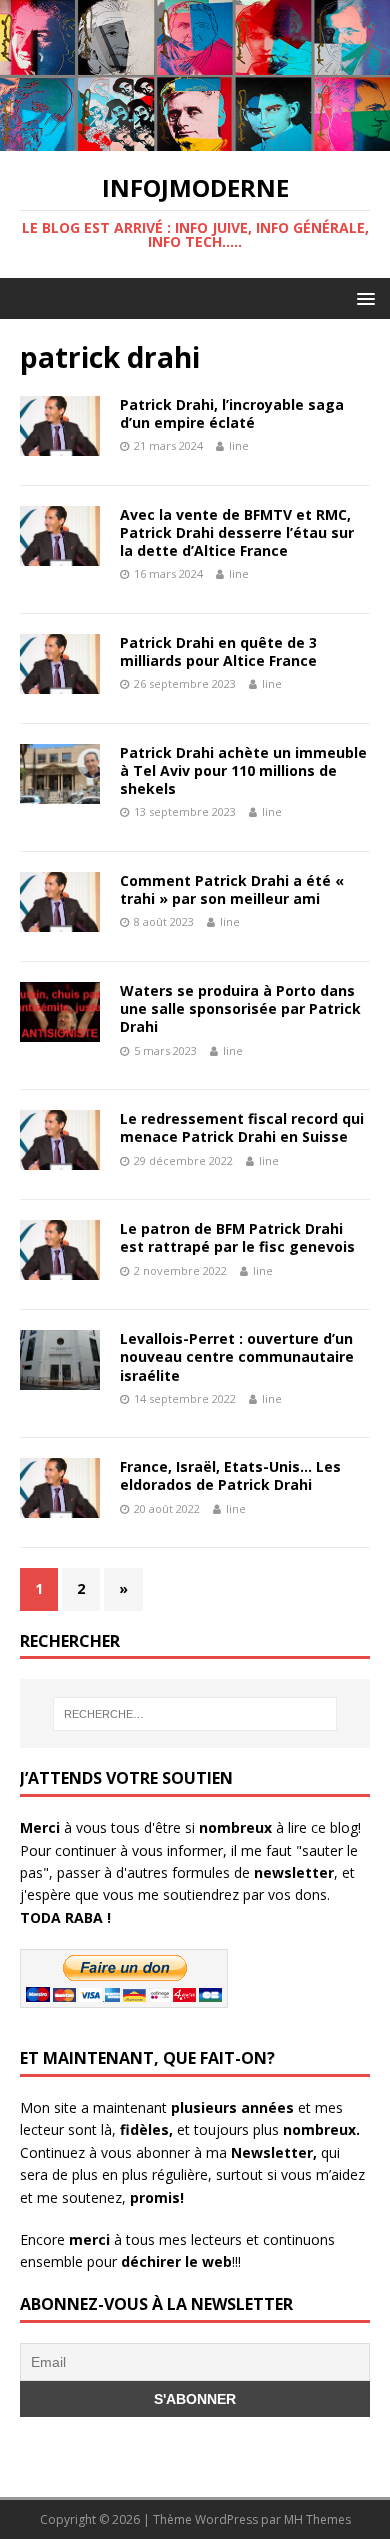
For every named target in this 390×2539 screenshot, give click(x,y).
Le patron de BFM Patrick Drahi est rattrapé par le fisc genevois (237, 1237)
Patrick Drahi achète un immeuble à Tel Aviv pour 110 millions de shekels (243, 770)
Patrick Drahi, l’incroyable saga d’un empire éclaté (232, 413)
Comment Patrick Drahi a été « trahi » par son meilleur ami (232, 889)
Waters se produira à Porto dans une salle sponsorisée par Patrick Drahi (240, 1008)
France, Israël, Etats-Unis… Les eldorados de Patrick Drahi (230, 1475)
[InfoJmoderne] (195, 139)
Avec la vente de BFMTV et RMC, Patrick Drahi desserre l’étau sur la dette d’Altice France (237, 532)
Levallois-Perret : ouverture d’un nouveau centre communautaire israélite (237, 1356)
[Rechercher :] (195, 1714)
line (239, 445)
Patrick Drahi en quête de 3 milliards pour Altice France (218, 651)
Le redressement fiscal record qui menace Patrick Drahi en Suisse (242, 1127)
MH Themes (317, 2519)
